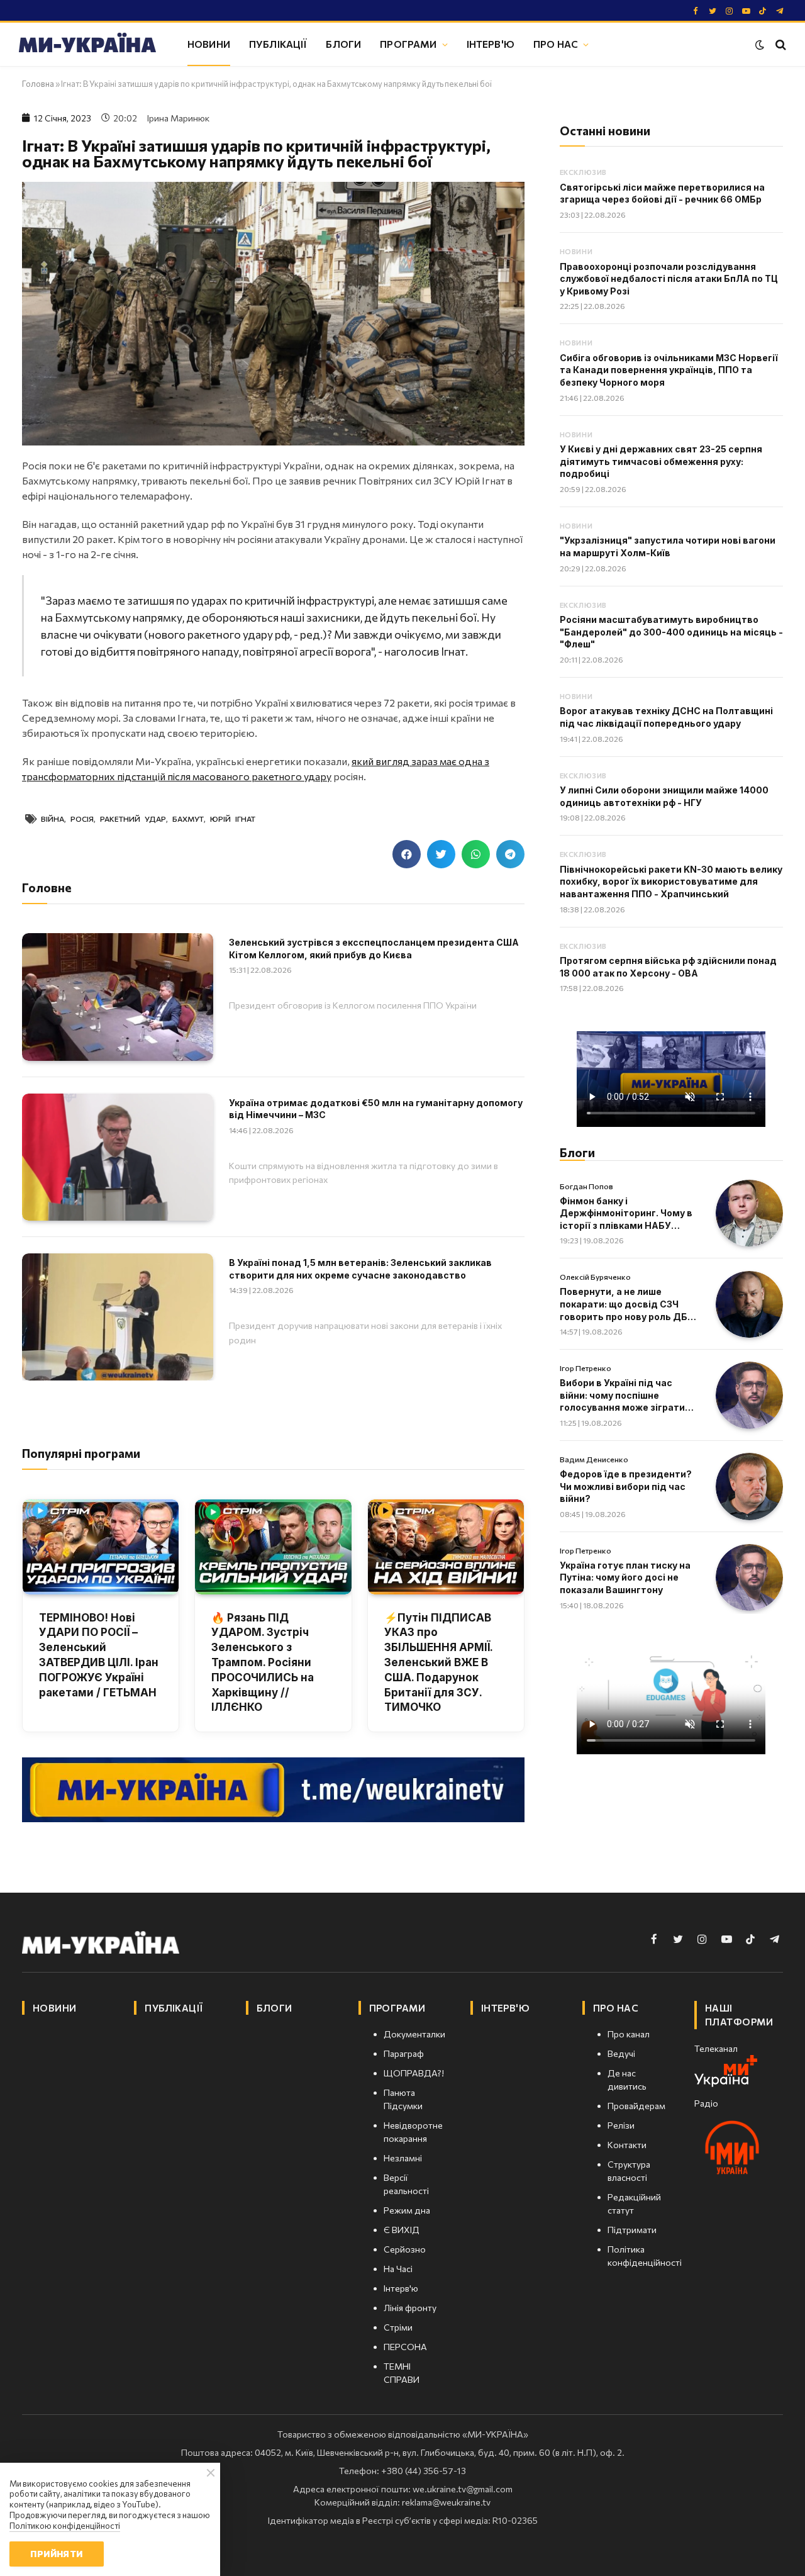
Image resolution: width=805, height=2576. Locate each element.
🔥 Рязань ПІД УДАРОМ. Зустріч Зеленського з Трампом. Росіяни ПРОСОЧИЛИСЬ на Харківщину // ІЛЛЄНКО (263, 1663)
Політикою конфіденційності (65, 2526)
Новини (209, 44)
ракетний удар (133, 819)
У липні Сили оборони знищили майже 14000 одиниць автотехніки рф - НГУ (664, 796)
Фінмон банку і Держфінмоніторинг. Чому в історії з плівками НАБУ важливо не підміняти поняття (626, 1214)
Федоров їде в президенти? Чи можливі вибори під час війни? (626, 1486)
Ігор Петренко (586, 1368)
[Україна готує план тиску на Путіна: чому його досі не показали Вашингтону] (749, 1578)
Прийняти (56, 2554)
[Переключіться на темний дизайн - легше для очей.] (760, 45)
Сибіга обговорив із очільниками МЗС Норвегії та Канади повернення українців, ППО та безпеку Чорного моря (669, 370)
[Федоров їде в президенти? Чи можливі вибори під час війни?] (749, 1487)
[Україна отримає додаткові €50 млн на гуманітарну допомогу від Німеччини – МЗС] (118, 1157)
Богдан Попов (586, 1186)
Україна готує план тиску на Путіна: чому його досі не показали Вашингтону (625, 1577)
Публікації (278, 44)
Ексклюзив (583, 172)
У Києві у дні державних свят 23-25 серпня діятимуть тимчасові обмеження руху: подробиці (661, 461)
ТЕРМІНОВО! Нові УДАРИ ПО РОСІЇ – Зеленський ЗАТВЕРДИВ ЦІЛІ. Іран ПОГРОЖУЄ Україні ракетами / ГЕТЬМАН (99, 1655)
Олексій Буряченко (595, 1277)
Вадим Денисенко (594, 1459)
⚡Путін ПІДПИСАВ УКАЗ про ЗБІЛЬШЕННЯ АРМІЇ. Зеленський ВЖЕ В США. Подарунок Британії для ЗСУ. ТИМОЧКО (438, 1663)
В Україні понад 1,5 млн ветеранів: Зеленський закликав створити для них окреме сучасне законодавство (360, 1269)
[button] (407, 854)
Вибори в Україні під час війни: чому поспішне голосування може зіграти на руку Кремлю (622, 1396)
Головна (38, 84)
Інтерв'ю (491, 44)
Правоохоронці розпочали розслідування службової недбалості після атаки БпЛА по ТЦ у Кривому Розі (669, 279)
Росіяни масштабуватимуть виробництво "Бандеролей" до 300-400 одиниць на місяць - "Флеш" (671, 632)
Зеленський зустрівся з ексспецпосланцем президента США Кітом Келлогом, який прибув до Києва (374, 949)
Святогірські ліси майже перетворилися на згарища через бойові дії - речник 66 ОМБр (662, 193)
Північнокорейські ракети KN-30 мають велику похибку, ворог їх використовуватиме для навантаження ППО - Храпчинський (671, 882)
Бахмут (188, 819)
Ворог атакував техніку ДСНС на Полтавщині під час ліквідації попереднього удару (666, 717)
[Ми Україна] (87, 45)
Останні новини (605, 131)
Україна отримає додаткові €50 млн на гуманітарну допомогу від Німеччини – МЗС (376, 1109)
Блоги (343, 44)
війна (53, 819)
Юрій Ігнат (233, 819)
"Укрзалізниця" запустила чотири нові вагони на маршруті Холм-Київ (668, 546)
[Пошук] (780, 44)
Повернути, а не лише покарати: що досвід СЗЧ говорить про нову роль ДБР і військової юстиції (627, 1304)
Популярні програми (81, 1453)
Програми (408, 44)
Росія (82, 819)
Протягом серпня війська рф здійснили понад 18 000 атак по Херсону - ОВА (668, 967)
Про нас (556, 44)
